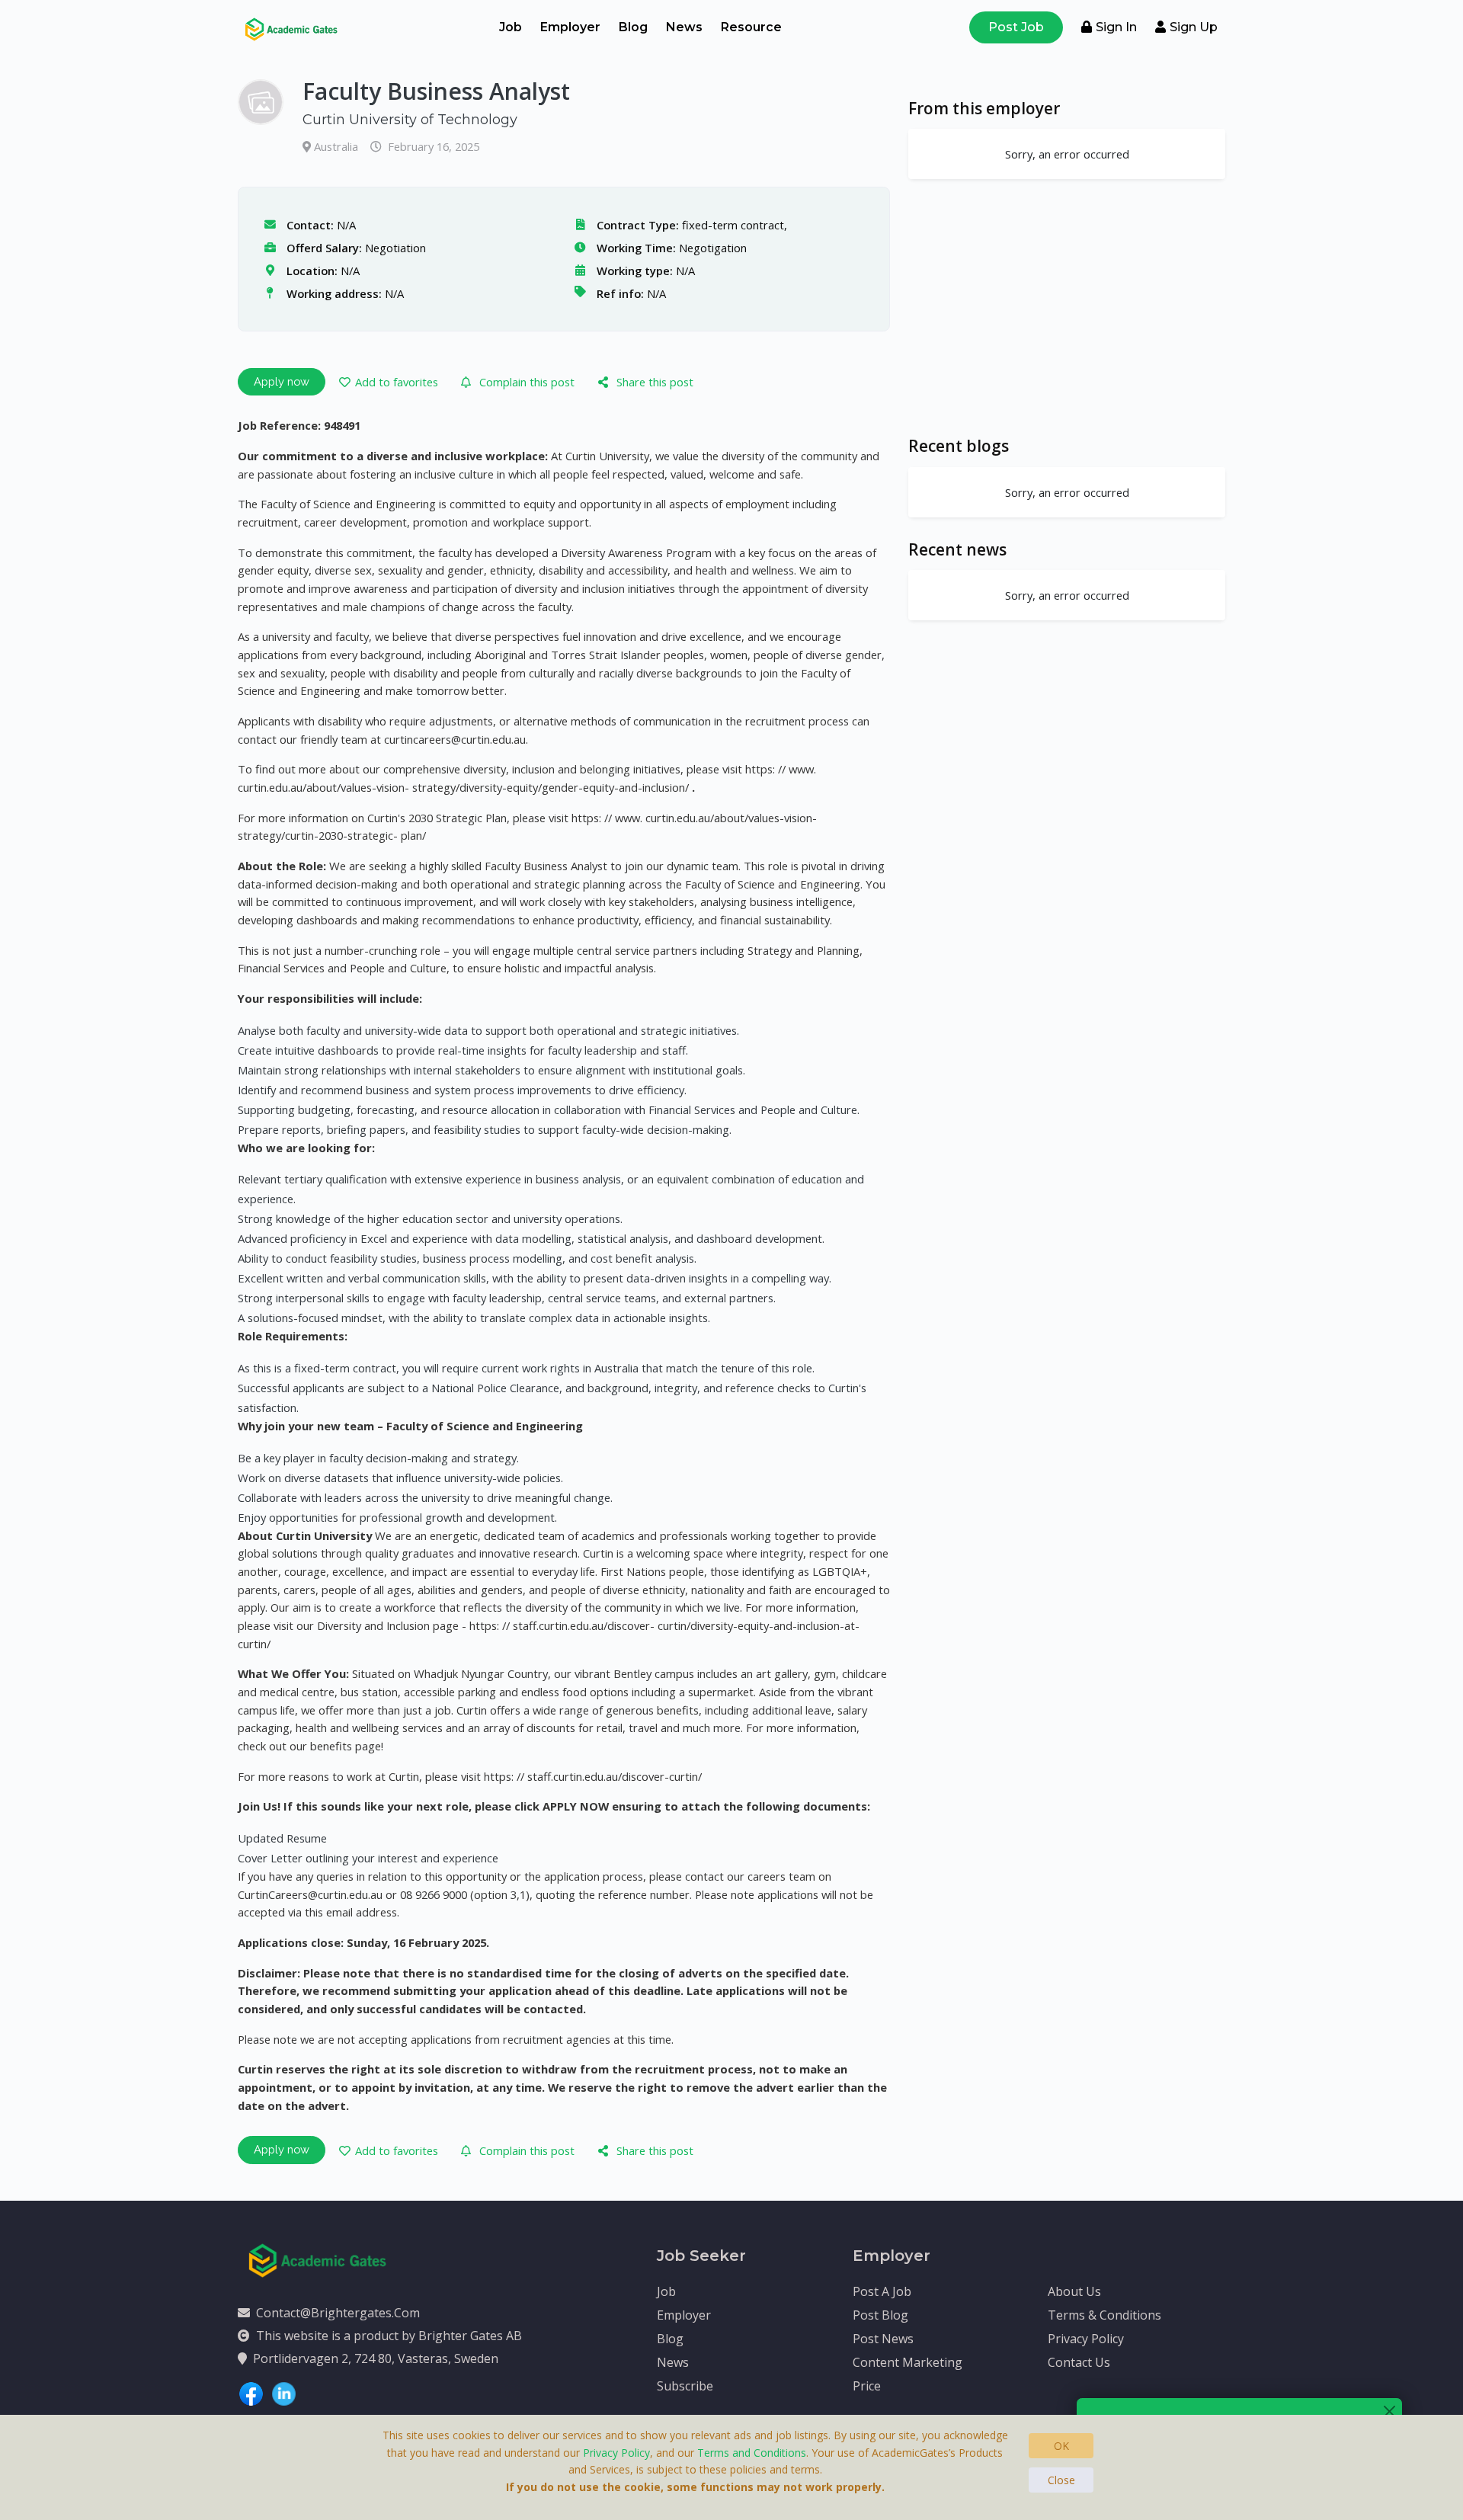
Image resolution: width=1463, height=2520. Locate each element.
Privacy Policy (1086, 2339)
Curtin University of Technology (410, 120)
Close (1061, 2480)
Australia (338, 146)
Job (511, 27)
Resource (751, 27)
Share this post (655, 382)
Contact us (1079, 2362)
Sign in (1116, 27)
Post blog (880, 2315)
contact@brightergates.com (338, 2313)
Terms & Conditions (1104, 2315)
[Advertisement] (1067, 307)
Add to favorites (397, 382)
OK (1061, 2446)
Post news (883, 2339)
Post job (1016, 27)
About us (1074, 2291)
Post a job (882, 2291)
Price (867, 2386)
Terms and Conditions (752, 2453)
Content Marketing (908, 2362)
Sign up (1194, 27)
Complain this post (527, 382)
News (684, 27)
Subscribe (685, 2386)
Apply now (282, 381)
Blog (633, 27)
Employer (570, 27)
